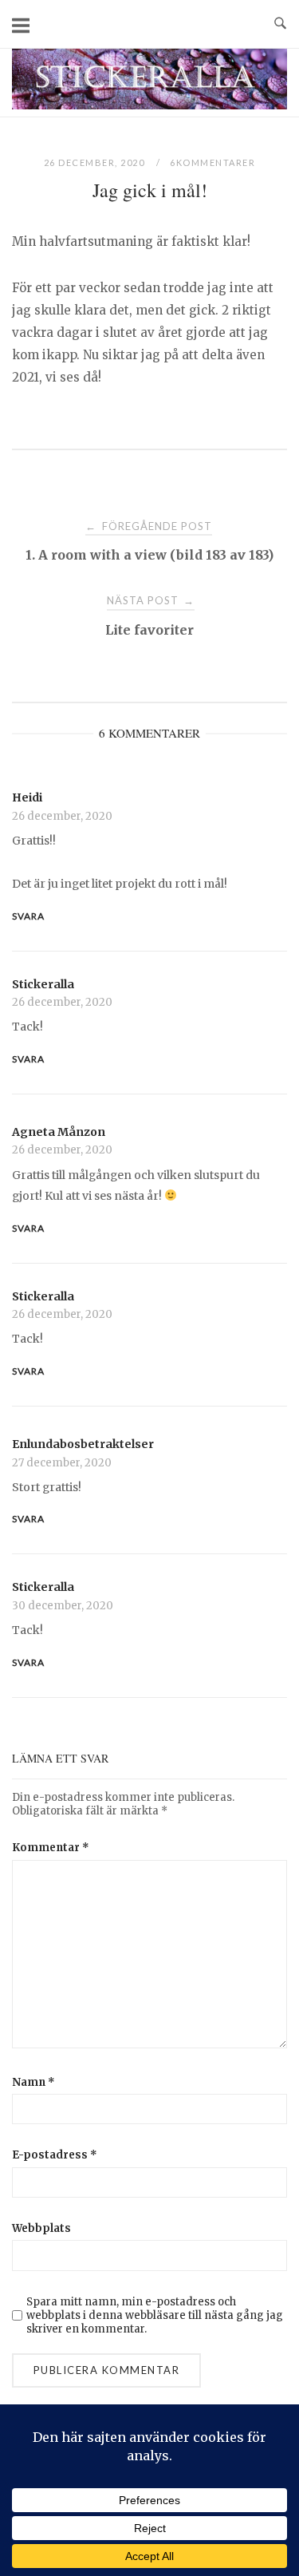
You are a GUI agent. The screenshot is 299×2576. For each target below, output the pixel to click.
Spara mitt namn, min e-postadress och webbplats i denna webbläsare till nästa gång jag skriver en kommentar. (155, 2315)
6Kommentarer (212, 162)
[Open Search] (280, 24)
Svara (28, 916)
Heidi (27, 797)
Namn (33, 2082)
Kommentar (51, 1848)
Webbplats (41, 2228)
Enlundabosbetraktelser (83, 1444)
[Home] (149, 105)
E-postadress (55, 2155)
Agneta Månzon (59, 1132)
